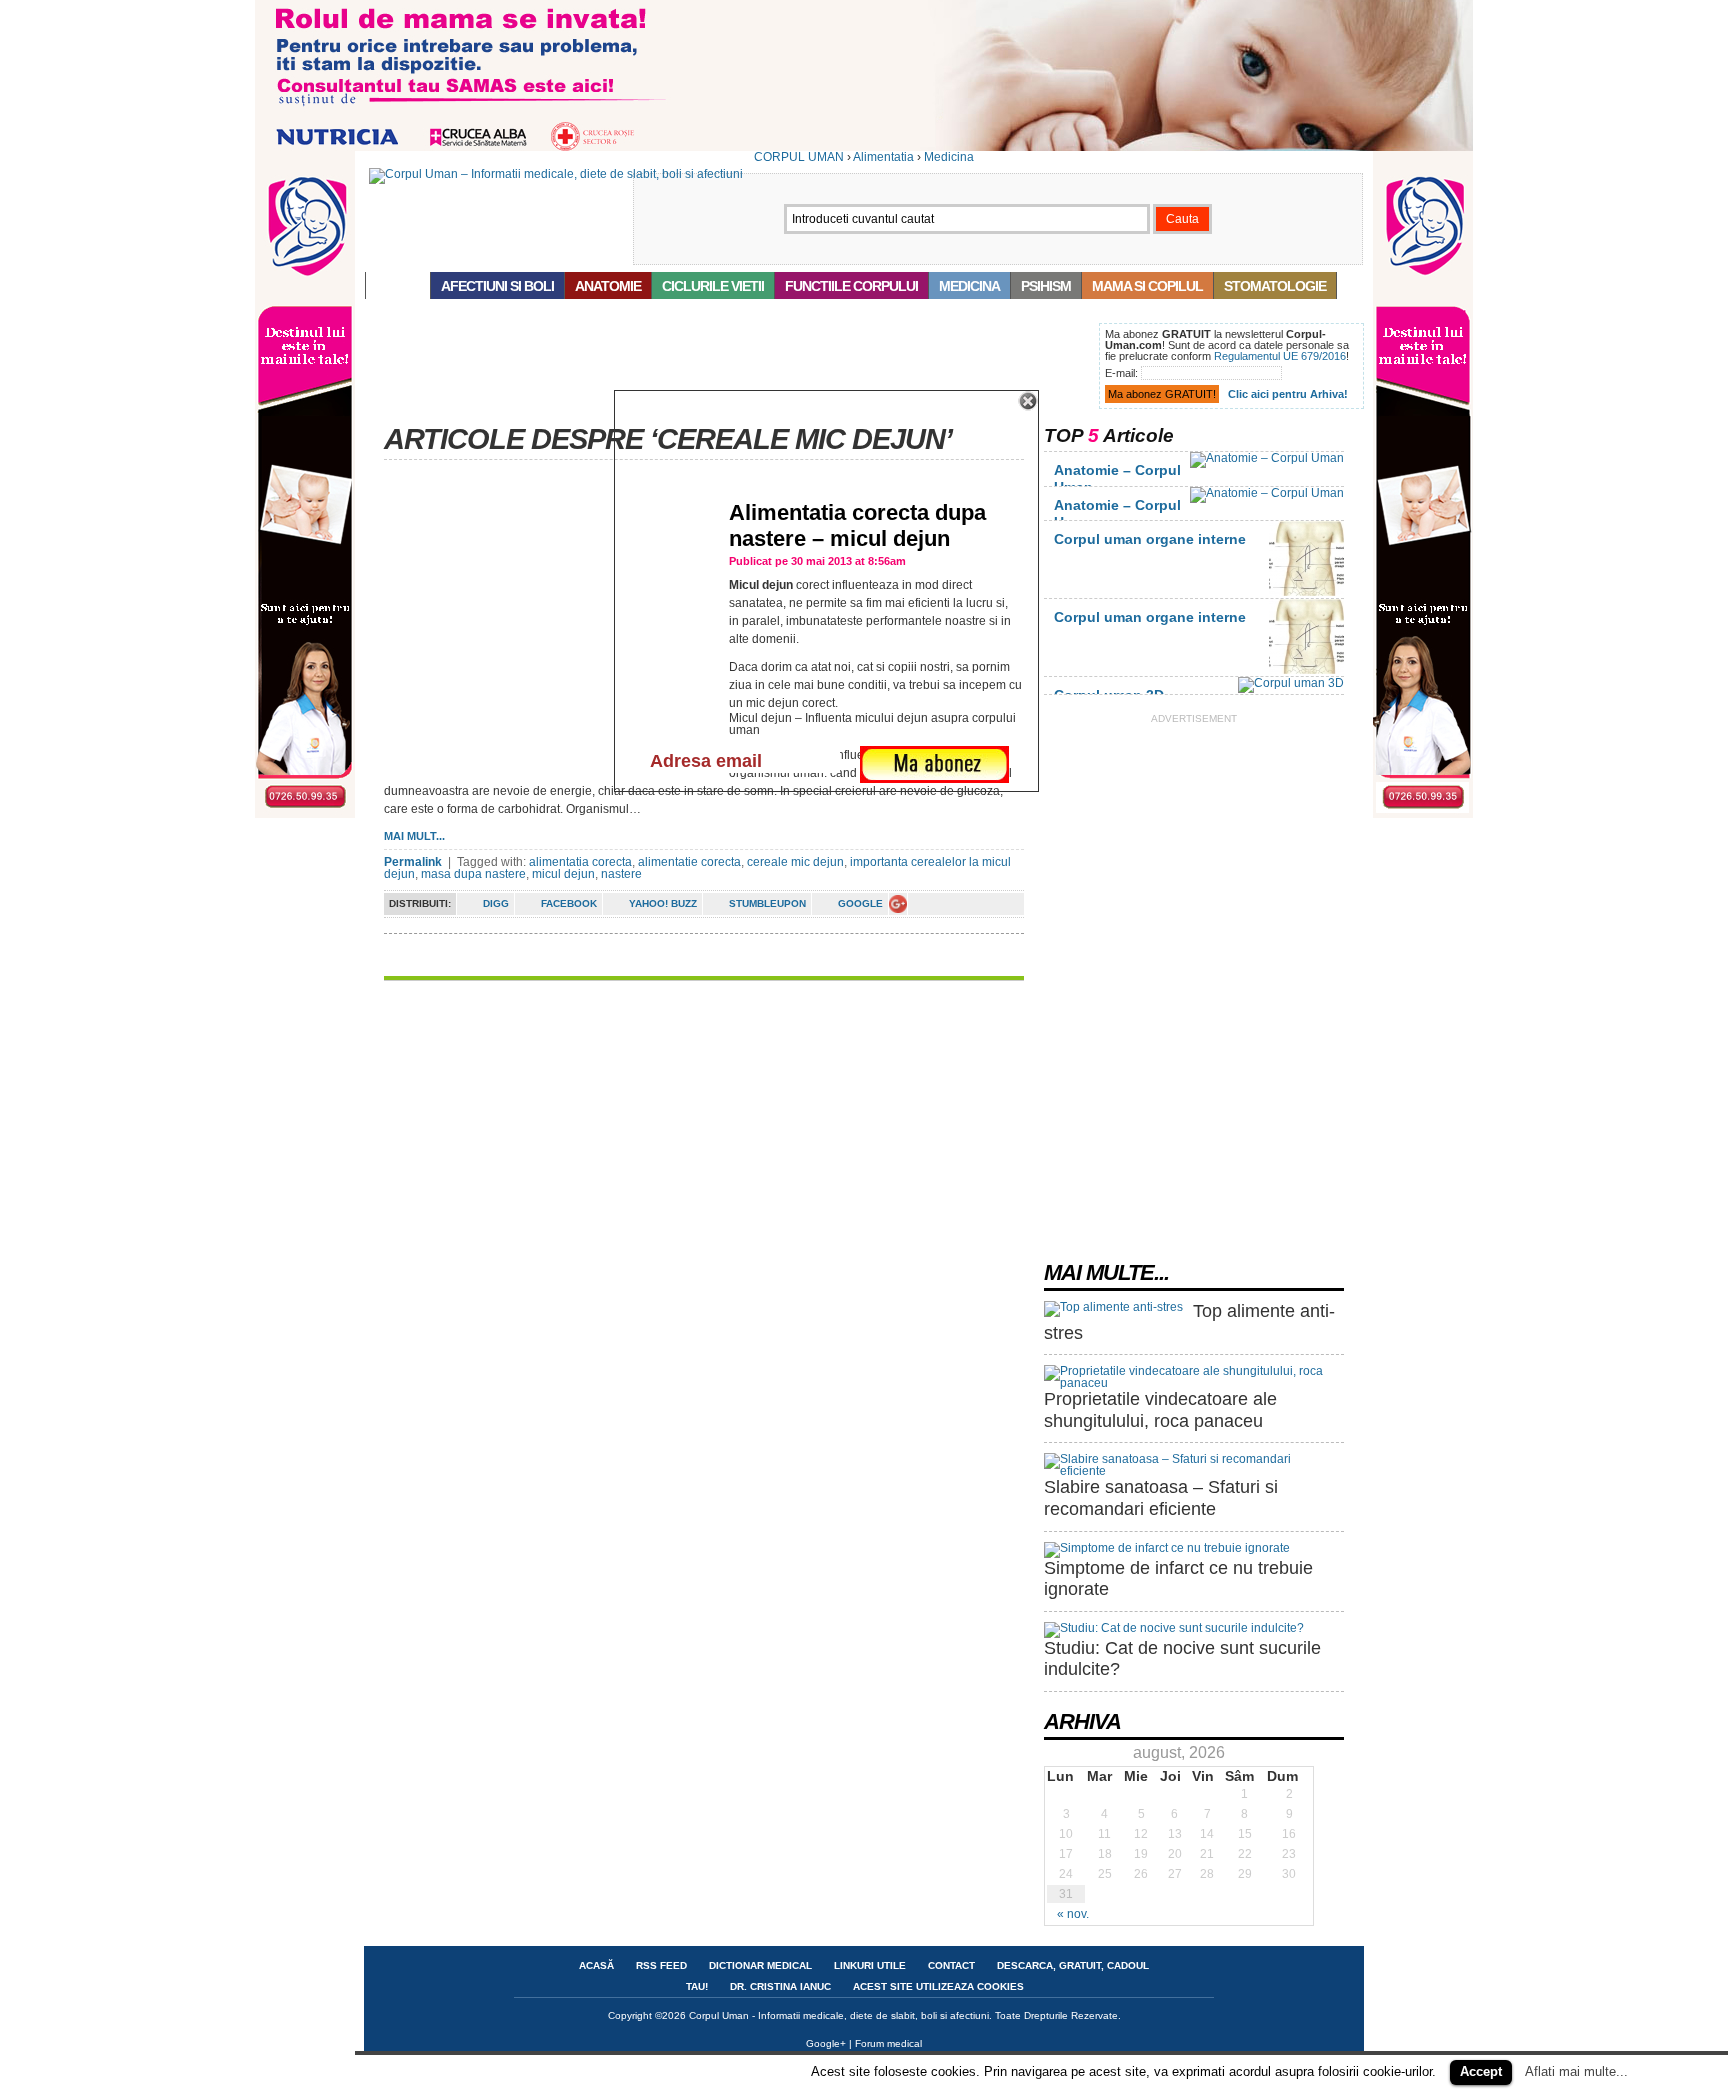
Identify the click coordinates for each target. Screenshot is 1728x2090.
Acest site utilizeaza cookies (938, 1986)
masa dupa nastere (473, 874)
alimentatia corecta (580, 862)
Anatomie (608, 286)
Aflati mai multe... (1576, 2071)
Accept (1481, 2071)
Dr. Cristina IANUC (780, 1986)
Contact (951, 1965)
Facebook (569, 903)
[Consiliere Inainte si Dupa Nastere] (864, 147)
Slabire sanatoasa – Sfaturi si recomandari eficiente (1161, 1498)
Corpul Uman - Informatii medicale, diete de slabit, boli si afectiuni (839, 2015)
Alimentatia (883, 157)
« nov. (1073, 1914)
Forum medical (888, 2043)
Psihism (1046, 286)
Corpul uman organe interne (1150, 539)
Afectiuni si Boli (497, 286)
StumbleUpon (767, 903)
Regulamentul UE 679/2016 (1280, 356)
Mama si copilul (1147, 286)
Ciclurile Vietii (713, 286)
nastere (621, 874)
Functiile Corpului (851, 286)
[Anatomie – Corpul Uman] (1267, 458)
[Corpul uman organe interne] (1306, 592)
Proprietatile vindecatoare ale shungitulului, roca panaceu (1160, 1410)
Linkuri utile (870, 1965)
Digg (496, 903)
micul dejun (563, 874)
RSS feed (661, 1965)
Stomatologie (1275, 286)
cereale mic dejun (795, 862)
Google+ (826, 2043)
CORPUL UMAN (799, 157)
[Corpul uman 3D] (1291, 683)
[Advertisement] (728, 368)
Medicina (949, 157)
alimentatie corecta (689, 862)
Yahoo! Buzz (663, 903)
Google (860, 903)
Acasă (398, 286)
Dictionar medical (760, 1965)
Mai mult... (414, 836)
